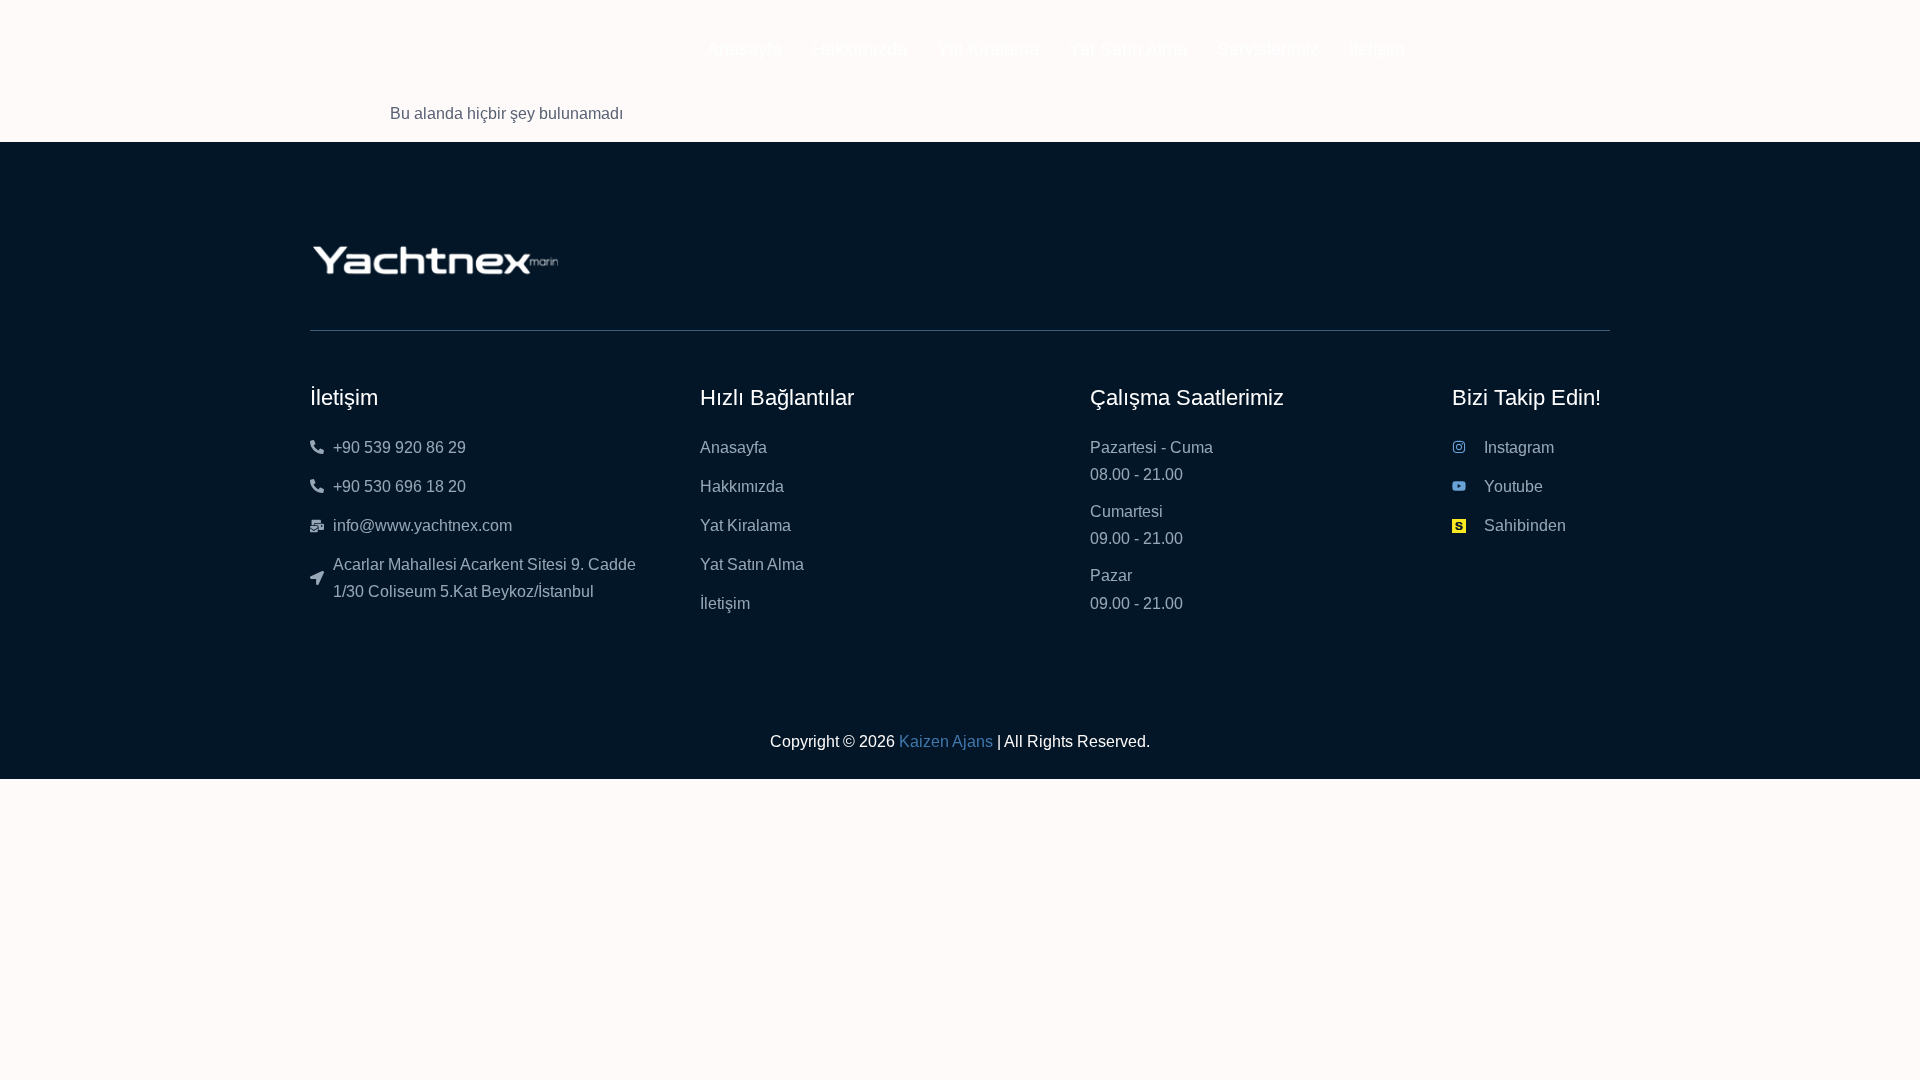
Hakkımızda (859, 49)
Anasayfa (744, 49)
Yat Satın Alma (1128, 49)
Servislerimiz (1268, 49)
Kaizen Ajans (946, 741)
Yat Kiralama (988, 49)
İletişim (1377, 49)
